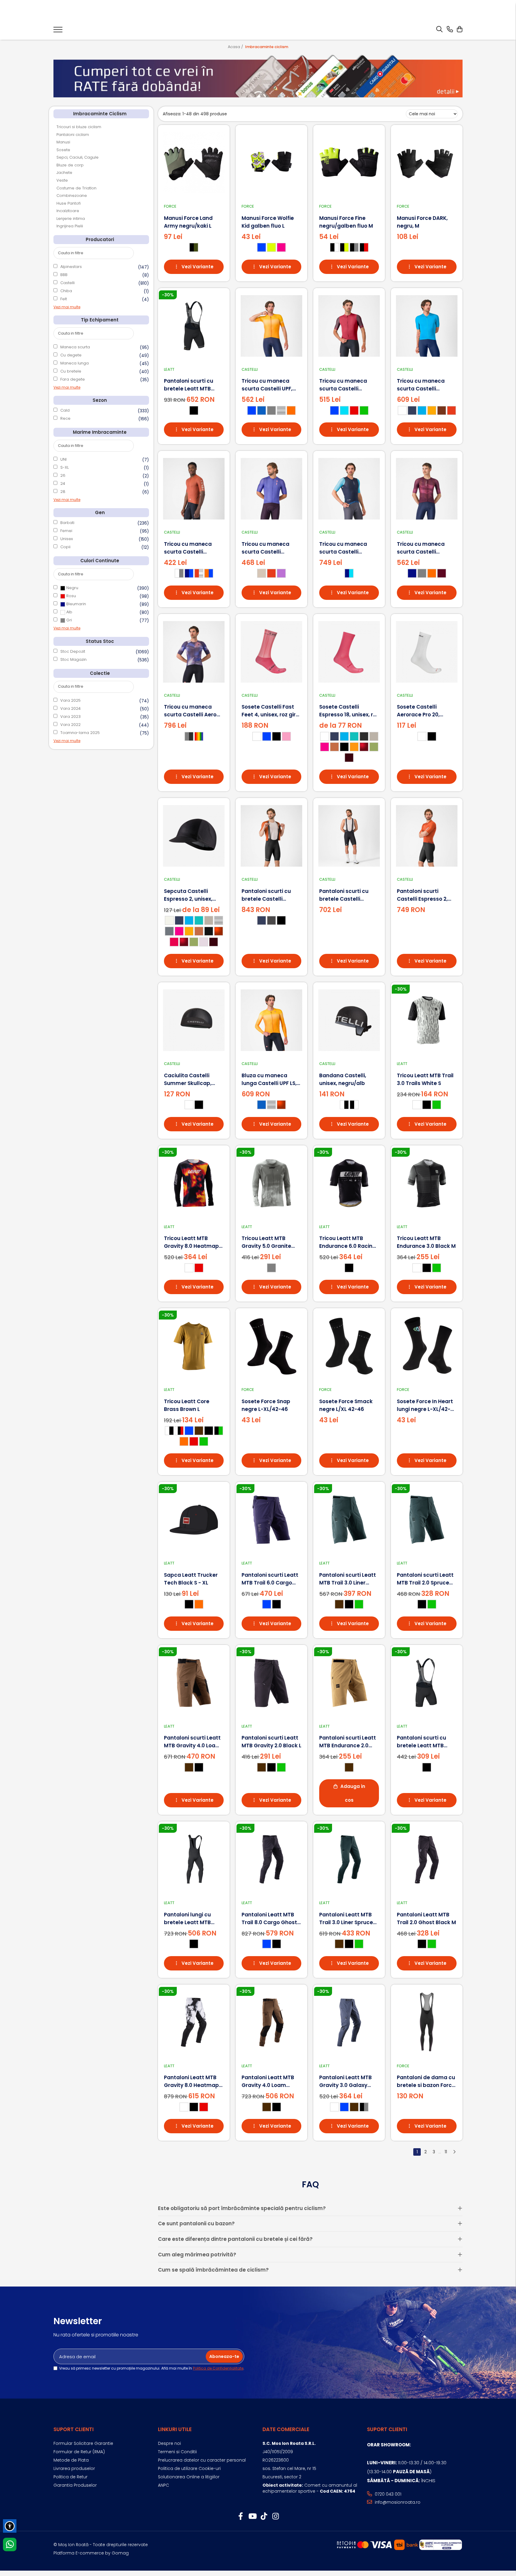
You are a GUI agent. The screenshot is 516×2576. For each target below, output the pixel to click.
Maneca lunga (75, 363)
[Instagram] (275, 2517)
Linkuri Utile (175, 2429)
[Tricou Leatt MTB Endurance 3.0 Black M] (427, 1183)
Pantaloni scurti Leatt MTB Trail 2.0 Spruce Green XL (425, 1579)
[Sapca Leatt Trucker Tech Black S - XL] (194, 1520)
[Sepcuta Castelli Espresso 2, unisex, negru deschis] (194, 836)
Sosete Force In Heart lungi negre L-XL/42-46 (425, 1405)
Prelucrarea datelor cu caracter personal (202, 2460)
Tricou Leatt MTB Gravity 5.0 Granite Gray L (266, 1242)
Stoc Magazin (73, 659)
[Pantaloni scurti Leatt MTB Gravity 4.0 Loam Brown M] (194, 1683)
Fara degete (73, 379)
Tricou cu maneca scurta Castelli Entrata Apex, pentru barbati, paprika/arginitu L (191, 548)
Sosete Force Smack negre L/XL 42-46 (346, 1405)
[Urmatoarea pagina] (454, 2152)
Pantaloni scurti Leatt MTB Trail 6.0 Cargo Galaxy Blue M (270, 1579)
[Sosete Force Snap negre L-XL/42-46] (271, 1346)
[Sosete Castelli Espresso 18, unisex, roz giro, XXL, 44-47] (349, 652)
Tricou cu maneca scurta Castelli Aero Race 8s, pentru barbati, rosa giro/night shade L (190, 711)
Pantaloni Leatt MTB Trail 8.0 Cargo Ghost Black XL (269, 1919)
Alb (69, 612)
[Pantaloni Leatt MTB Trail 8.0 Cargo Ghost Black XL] (271, 1859)
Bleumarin (76, 604)
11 (446, 2152)
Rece (65, 418)
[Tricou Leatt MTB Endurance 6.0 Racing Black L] (349, 1183)
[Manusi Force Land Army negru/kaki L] (194, 163)
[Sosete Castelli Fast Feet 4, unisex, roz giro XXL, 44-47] (271, 652)
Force (170, 206)
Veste (62, 180)
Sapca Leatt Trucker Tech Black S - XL (191, 1579)
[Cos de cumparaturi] (459, 30)
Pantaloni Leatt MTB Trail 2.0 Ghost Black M (426, 1918)
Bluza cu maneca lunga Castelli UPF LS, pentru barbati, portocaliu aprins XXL (270, 1079)
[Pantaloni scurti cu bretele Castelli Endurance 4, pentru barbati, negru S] (349, 836)
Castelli (67, 283)
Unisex (67, 539)
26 (63, 475)
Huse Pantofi (69, 203)
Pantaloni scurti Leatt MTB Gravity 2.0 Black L (271, 1742)
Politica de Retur (70, 2477)
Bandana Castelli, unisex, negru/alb (343, 1079)
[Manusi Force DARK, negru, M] (427, 163)
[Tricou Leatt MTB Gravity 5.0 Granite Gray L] (271, 1183)
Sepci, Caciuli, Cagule (77, 157)
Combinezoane (72, 196)
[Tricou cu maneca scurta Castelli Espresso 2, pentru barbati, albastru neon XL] (427, 326)
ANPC (163, 2485)
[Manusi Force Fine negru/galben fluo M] (349, 163)
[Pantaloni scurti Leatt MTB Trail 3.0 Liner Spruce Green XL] (349, 1520)
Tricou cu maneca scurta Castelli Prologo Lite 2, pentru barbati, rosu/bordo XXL (347, 385)
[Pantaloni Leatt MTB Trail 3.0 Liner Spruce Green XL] (349, 1859)
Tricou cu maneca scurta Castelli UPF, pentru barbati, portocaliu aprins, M (268, 385)
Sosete (63, 150)
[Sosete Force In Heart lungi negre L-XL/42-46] (427, 1346)
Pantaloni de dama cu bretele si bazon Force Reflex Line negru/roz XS (426, 2081)
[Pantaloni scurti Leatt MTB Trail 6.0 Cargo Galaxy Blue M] (271, 1520)
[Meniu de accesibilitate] (10, 2526)
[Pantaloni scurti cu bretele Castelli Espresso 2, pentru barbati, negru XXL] (271, 836)
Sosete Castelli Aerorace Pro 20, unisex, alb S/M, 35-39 (425, 711)
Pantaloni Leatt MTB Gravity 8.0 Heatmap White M (191, 2081)
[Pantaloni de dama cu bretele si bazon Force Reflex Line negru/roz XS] (427, 2022)
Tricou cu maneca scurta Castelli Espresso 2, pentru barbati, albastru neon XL (427, 385)
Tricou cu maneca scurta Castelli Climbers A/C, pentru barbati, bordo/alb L (424, 548)
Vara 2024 (70, 708)
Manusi (63, 142)
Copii (65, 547)
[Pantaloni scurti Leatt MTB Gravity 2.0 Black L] (271, 1683)
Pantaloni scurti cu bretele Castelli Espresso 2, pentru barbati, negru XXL (266, 895)
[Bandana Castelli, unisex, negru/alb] (349, 1020)
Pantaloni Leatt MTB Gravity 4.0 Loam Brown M (268, 2081)
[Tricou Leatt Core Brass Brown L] (194, 1346)
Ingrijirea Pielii (70, 226)
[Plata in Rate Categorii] (258, 76)
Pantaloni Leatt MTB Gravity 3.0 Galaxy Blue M (345, 2081)
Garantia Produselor (75, 2485)
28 (63, 492)
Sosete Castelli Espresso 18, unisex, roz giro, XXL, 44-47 (349, 711)
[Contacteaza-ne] (450, 30)
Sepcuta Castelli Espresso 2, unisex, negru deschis (188, 895)
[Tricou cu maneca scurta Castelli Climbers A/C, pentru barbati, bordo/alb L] (427, 489)
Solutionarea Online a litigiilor (189, 2477)
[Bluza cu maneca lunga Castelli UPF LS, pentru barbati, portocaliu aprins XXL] (271, 1020)
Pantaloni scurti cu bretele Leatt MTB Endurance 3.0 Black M (426, 1742)
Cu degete (71, 355)
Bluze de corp (70, 165)
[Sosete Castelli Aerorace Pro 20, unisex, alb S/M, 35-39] (427, 652)
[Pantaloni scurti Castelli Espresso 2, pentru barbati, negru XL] (427, 836)
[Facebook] (241, 2517)
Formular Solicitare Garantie (83, 2443)
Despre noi (169, 2443)
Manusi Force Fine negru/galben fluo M (346, 222)
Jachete (64, 173)
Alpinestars (71, 267)
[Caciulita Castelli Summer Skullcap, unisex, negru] (194, 1020)
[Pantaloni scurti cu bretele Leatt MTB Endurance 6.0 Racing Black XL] (194, 326)
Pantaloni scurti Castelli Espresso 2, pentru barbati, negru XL (425, 895)
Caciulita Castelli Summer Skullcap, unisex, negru (188, 1079)
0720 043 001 (387, 2494)
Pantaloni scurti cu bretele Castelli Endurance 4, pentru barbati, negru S (346, 895)
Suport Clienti (74, 2429)
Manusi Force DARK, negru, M (422, 222)
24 (63, 484)
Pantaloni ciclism (73, 135)
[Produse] (58, 31)
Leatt (169, 369)
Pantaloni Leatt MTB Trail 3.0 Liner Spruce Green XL (346, 1919)
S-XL (64, 467)
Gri (69, 620)
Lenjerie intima (71, 219)
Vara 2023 (70, 717)
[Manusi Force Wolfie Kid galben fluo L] (271, 163)
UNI (63, 459)
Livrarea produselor (74, 2468)
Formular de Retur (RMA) (79, 2452)
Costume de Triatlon (76, 188)
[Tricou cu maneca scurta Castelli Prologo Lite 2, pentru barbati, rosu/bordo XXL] (349, 326)
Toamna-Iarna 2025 (80, 733)
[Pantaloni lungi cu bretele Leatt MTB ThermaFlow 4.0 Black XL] (194, 1859)
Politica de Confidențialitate (218, 2368)
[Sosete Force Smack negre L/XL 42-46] (349, 1346)
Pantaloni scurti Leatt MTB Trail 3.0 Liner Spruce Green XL (348, 1579)
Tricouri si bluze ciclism (79, 127)
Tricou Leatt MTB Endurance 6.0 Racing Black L (348, 1242)
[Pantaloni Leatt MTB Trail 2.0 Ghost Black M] (427, 1859)
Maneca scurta (75, 347)
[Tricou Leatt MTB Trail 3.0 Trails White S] (427, 1020)
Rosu (70, 596)
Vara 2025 (70, 700)
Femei (66, 531)
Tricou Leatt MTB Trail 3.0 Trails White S (425, 1079)
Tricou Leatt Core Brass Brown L (187, 1405)
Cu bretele (71, 371)
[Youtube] (252, 2517)
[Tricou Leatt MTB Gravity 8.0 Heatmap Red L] (194, 1183)
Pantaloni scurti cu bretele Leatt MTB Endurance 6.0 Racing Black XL (192, 385)
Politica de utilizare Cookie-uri (189, 2468)
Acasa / (236, 47)
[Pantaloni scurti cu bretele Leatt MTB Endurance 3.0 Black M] (427, 1683)
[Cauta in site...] (439, 30)
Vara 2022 (70, 725)
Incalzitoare (68, 211)
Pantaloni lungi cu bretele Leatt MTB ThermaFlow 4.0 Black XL (193, 1919)
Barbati (67, 523)
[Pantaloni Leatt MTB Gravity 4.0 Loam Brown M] (271, 2022)
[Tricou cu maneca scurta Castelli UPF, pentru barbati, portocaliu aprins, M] (271, 326)
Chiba (66, 291)
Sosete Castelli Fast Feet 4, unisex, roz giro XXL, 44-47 (270, 711)
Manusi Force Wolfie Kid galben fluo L (268, 222)
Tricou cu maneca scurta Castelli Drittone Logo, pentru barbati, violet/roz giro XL (271, 548)
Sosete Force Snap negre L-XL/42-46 (266, 1405)
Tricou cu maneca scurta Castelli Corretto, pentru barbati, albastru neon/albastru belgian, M (343, 548)
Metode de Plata (71, 2460)
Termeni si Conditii (177, 2452)
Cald (65, 410)
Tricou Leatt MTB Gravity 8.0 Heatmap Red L (191, 1242)
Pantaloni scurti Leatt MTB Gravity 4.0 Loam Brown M (192, 1742)
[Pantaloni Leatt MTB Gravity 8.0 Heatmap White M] (194, 2022)
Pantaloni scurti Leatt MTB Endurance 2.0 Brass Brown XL (348, 1742)
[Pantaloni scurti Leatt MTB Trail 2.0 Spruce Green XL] (427, 1520)
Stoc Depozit (73, 651)
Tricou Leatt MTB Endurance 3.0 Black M (426, 1242)
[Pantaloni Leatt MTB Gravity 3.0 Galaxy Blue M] (349, 2022)
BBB (64, 275)
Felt (64, 299)
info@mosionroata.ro (397, 2502)
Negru (72, 588)
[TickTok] (264, 2517)
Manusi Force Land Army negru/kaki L (188, 222)
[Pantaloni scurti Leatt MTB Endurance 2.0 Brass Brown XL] (349, 1683)
